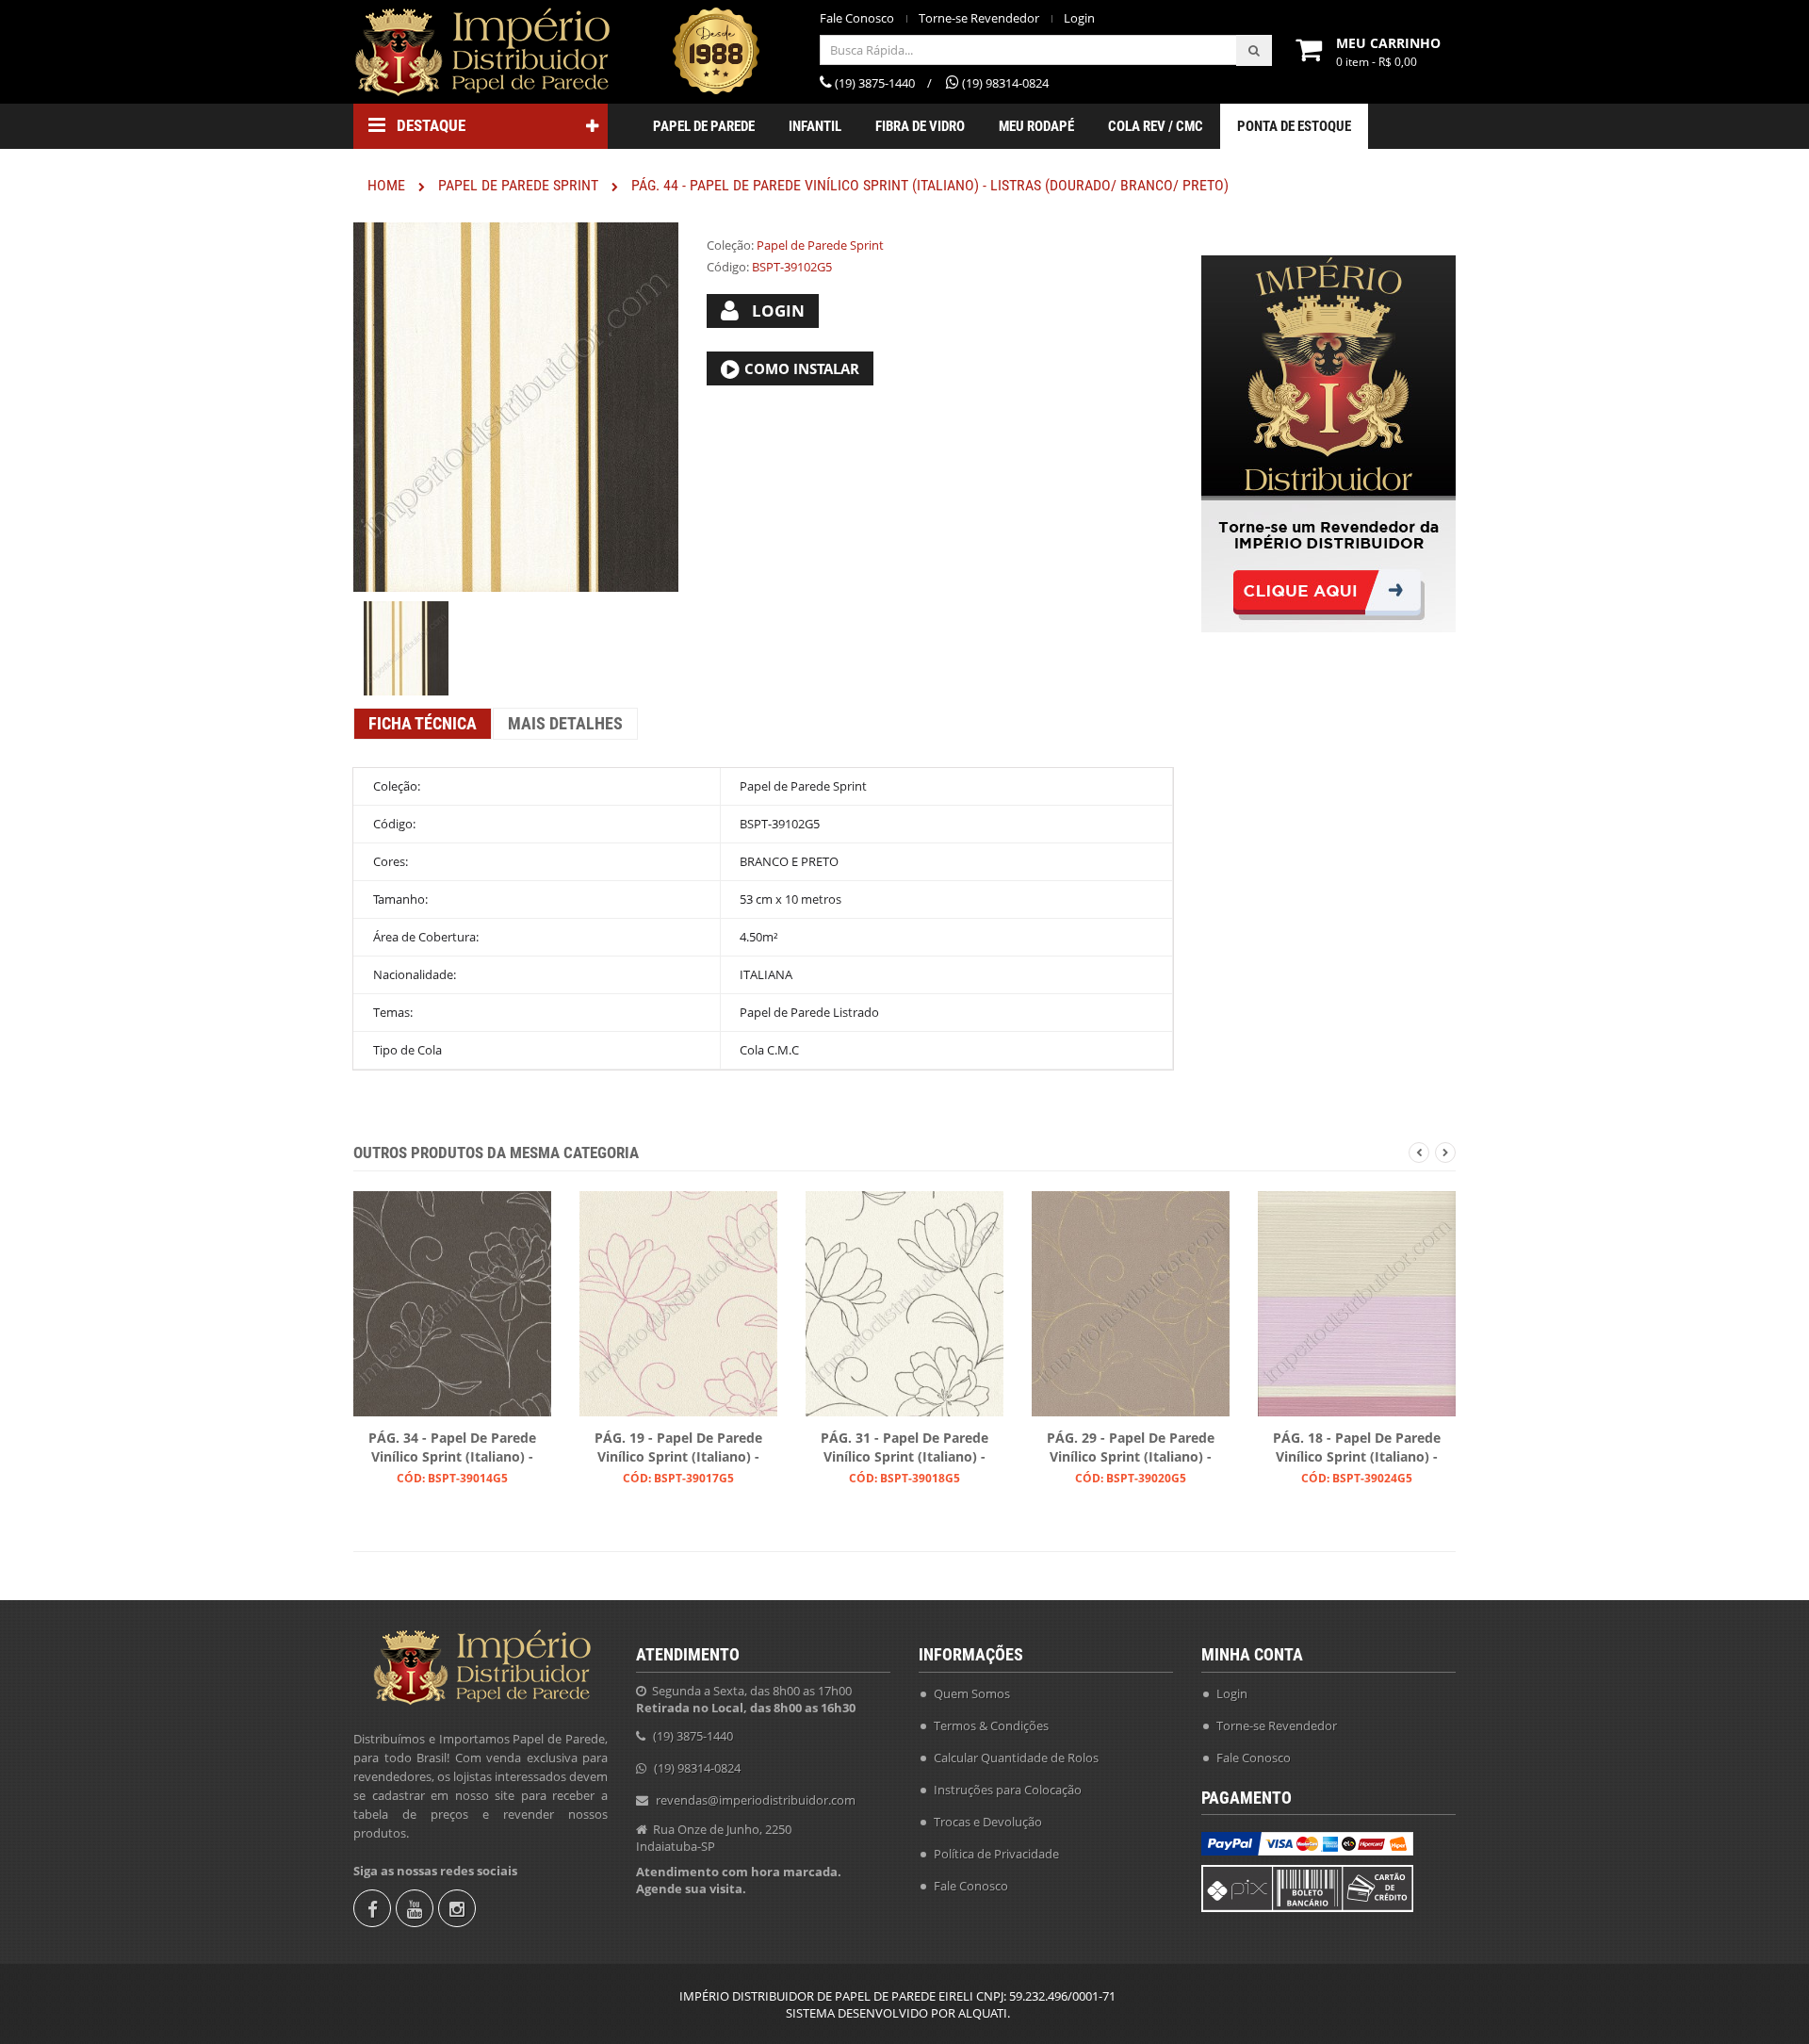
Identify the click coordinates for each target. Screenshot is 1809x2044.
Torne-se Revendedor (979, 18)
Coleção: (730, 245)
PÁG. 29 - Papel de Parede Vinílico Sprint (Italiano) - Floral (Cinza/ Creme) (1131, 1448)
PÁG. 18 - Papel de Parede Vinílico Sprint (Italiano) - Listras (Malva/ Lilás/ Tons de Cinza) (1357, 1448)
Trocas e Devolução (988, 1822)
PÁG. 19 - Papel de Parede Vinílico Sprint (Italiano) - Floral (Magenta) (678, 1448)
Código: (728, 267)
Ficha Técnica (423, 723)
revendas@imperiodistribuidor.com (756, 1800)
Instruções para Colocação (1008, 1790)
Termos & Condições (991, 1725)
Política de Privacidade (996, 1854)
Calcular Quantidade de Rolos (1016, 1758)
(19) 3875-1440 (693, 1736)
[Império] (481, 52)
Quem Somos (972, 1693)
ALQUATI (983, 2013)
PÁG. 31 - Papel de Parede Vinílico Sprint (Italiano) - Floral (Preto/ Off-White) (904, 1448)
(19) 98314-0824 (697, 1768)
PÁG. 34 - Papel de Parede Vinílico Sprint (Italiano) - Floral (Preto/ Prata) (452, 1448)
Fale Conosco (857, 18)
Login (1079, 18)
